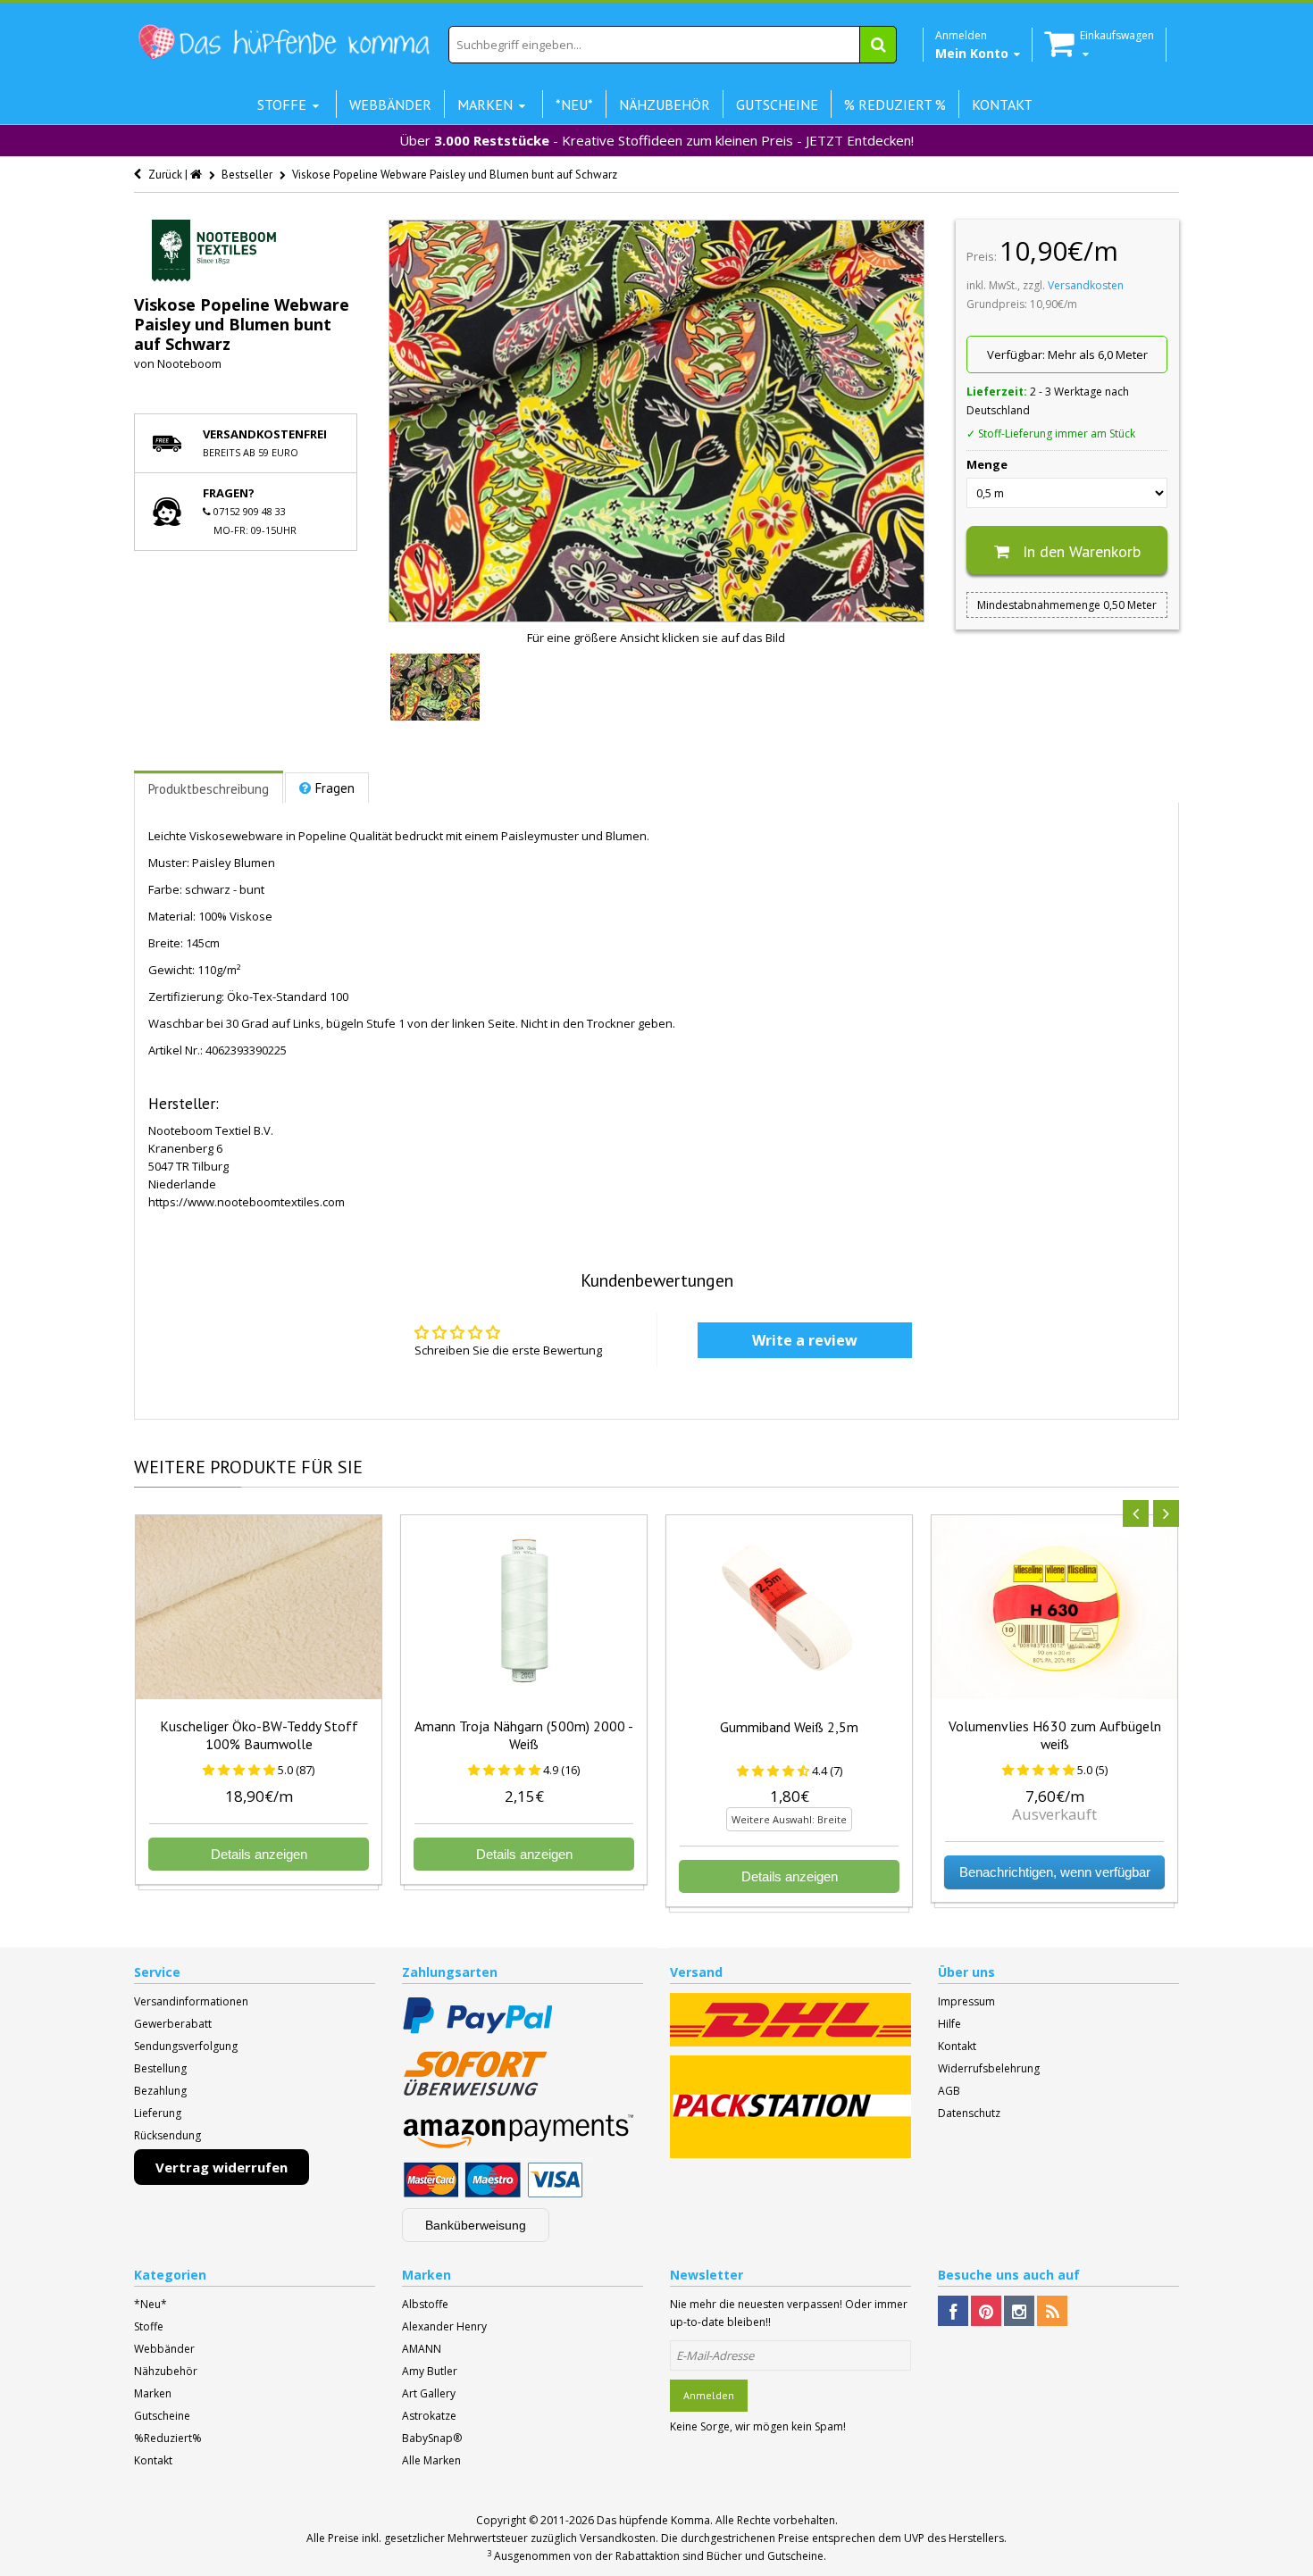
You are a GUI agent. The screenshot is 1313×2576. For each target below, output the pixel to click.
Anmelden (709, 2395)
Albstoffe (425, 2304)
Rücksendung (167, 2135)
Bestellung (160, 2068)
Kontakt (957, 2046)
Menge (987, 464)
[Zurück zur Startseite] (197, 175)
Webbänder (164, 2349)
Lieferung (158, 2113)
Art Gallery (429, 2393)
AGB (949, 2091)
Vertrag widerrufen (222, 2167)
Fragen (335, 788)
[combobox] (673, 45)
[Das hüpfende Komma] (283, 42)
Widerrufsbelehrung (989, 2068)
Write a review (805, 1340)
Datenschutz (969, 2113)
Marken (153, 2393)
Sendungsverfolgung (186, 2046)
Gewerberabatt (173, 2024)
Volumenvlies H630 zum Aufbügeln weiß (1055, 1735)
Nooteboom (189, 363)
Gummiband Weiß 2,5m (789, 1727)
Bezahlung (160, 2091)
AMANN (422, 2349)
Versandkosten (1086, 285)
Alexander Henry (444, 2326)
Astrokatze (429, 2416)
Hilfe (949, 2024)
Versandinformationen (191, 2001)
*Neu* (151, 2304)
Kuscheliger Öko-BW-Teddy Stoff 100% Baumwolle (259, 1735)
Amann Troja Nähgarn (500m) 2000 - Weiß (524, 1735)
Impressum (966, 2001)
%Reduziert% (168, 2438)
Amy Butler (430, 2371)
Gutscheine (162, 2416)
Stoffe (149, 2326)
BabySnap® (432, 2438)
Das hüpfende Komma (653, 2520)
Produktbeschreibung (209, 789)
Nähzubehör (166, 2371)
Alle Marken (431, 2460)
